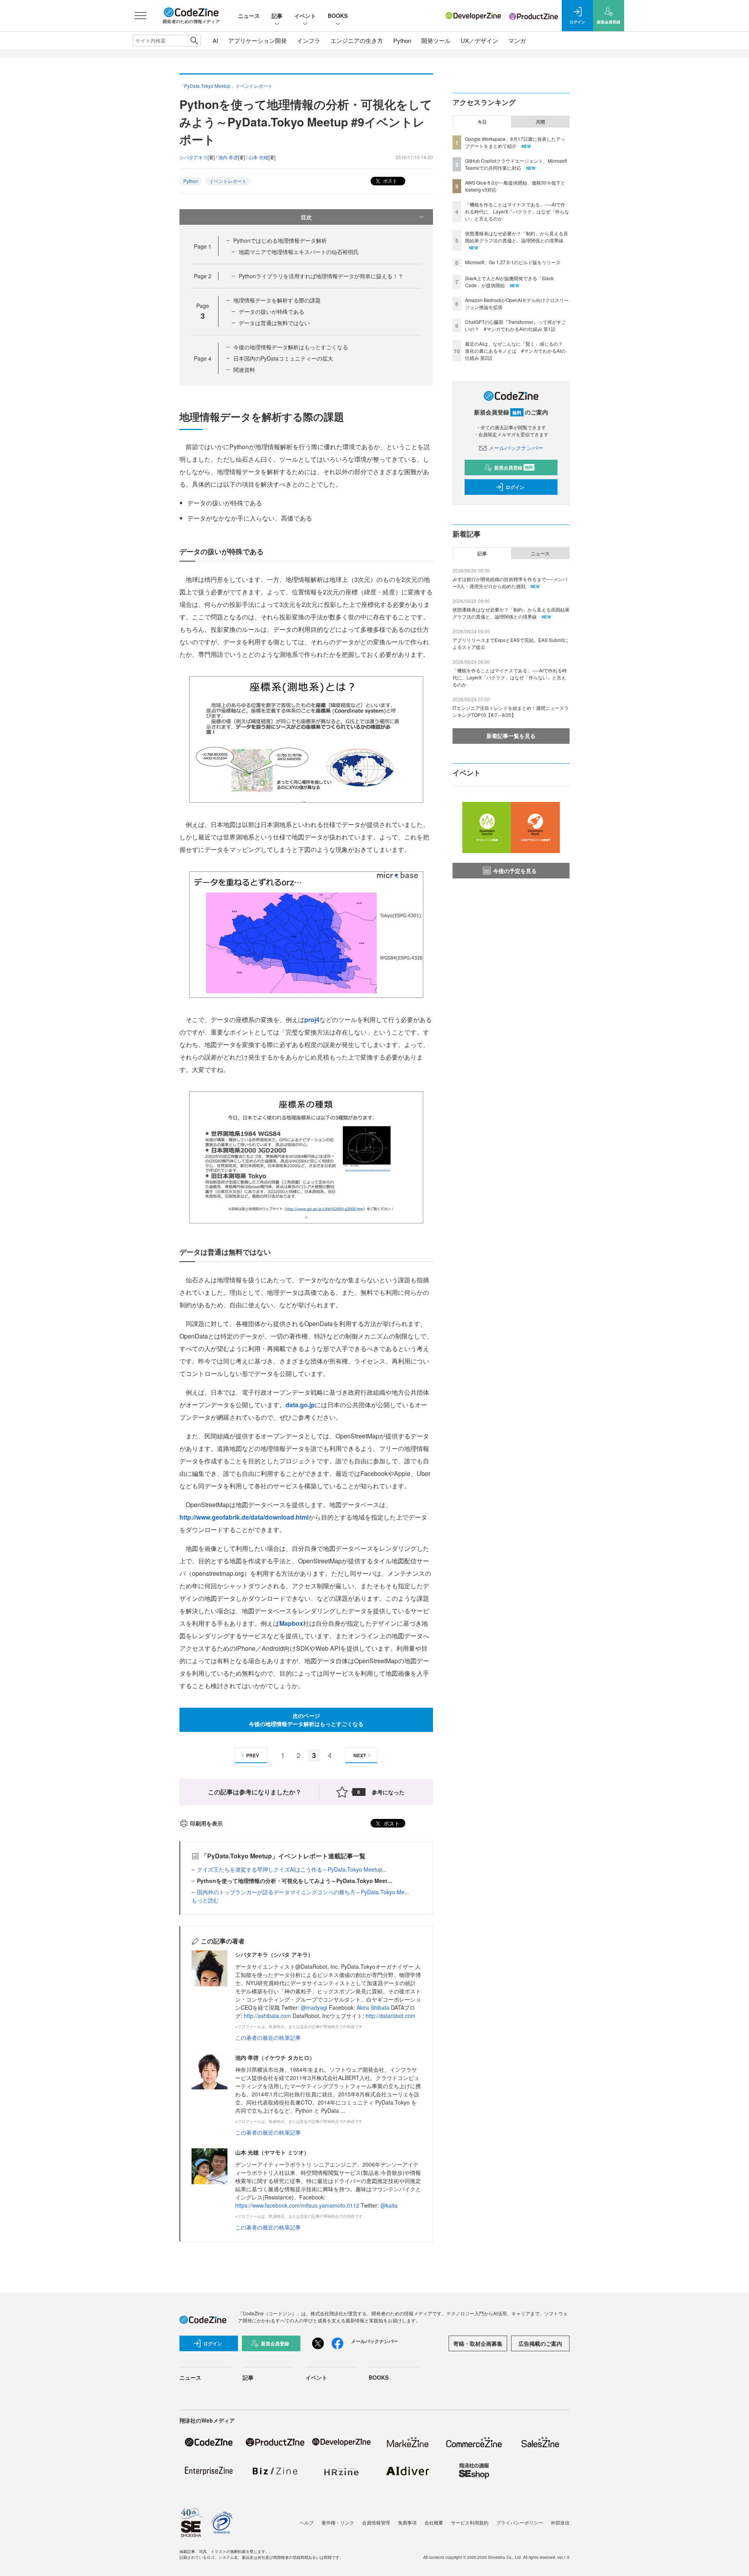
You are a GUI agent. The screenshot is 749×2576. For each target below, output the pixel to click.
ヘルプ (307, 2522)
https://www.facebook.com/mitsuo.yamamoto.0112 (297, 2205)
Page (203, 246)
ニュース (249, 16)
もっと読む (205, 1900)
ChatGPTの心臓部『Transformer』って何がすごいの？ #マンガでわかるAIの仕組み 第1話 (516, 325)
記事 (277, 16)
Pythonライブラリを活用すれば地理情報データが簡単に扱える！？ (321, 276)
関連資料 (244, 370)
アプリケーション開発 (257, 40)
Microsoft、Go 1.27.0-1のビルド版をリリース (513, 262)
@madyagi (314, 2007)
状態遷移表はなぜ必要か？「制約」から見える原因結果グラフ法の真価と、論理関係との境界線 (516, 237)
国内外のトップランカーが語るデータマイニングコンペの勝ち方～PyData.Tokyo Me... (303, 1892)
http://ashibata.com (267, 2016)
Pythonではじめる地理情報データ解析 (280, 240)
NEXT (360, 1755)
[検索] (194, 41)
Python (402, 40)
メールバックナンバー (516, 448)
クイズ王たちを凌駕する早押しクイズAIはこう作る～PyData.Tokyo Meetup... (292, 1869)
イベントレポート (228, 181)
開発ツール (436, 40)
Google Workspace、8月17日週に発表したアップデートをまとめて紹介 (515, 142)
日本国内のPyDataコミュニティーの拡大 (283, 358)
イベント (305, 16)
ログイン (515, 487)
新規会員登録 (514, 468)
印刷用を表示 (206, 1823)
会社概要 (434, 2522)
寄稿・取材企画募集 (478, 2343)
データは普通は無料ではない (274, 323)
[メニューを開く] (140, 16)
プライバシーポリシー (520, 2522)
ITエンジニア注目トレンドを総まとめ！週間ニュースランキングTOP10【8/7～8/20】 (511, 711)
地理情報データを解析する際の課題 (277, 300)
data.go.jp (300, 1405)
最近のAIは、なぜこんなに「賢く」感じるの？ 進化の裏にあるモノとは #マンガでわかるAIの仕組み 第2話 (516, 351)
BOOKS (338, 16)
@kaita (389, 2205)
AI (215, 40)
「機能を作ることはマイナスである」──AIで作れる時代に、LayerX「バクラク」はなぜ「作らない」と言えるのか (517, 211)
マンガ (517, 40)
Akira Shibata (373, 2007)
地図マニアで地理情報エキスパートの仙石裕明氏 (299, 252)
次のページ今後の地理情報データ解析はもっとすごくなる (306, 1720)
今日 (482, 122)
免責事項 (407, 2522)
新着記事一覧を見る (511, 736)
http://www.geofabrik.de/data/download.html (244, 1517)
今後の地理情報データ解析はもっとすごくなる (291, 347)
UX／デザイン (479, 40)
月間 (540, 122)
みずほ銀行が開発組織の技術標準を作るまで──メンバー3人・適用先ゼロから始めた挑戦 (510, 582)
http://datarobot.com (390, 2016)
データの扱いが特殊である (272, 311)
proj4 (312, 1020)
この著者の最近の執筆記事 (268, 2037)
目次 (306, 217)
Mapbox (291, 1623)
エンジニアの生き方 (357, 40)
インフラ (309, 40)
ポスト (390, 180)
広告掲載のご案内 (540, 2343)
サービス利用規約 (470, 2522)
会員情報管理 (376, 2522)
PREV (253, 1755)
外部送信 (560, 2522)
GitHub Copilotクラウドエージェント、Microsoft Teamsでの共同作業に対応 (516, 164)
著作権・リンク (338, 2522)
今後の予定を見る (515, 871)
